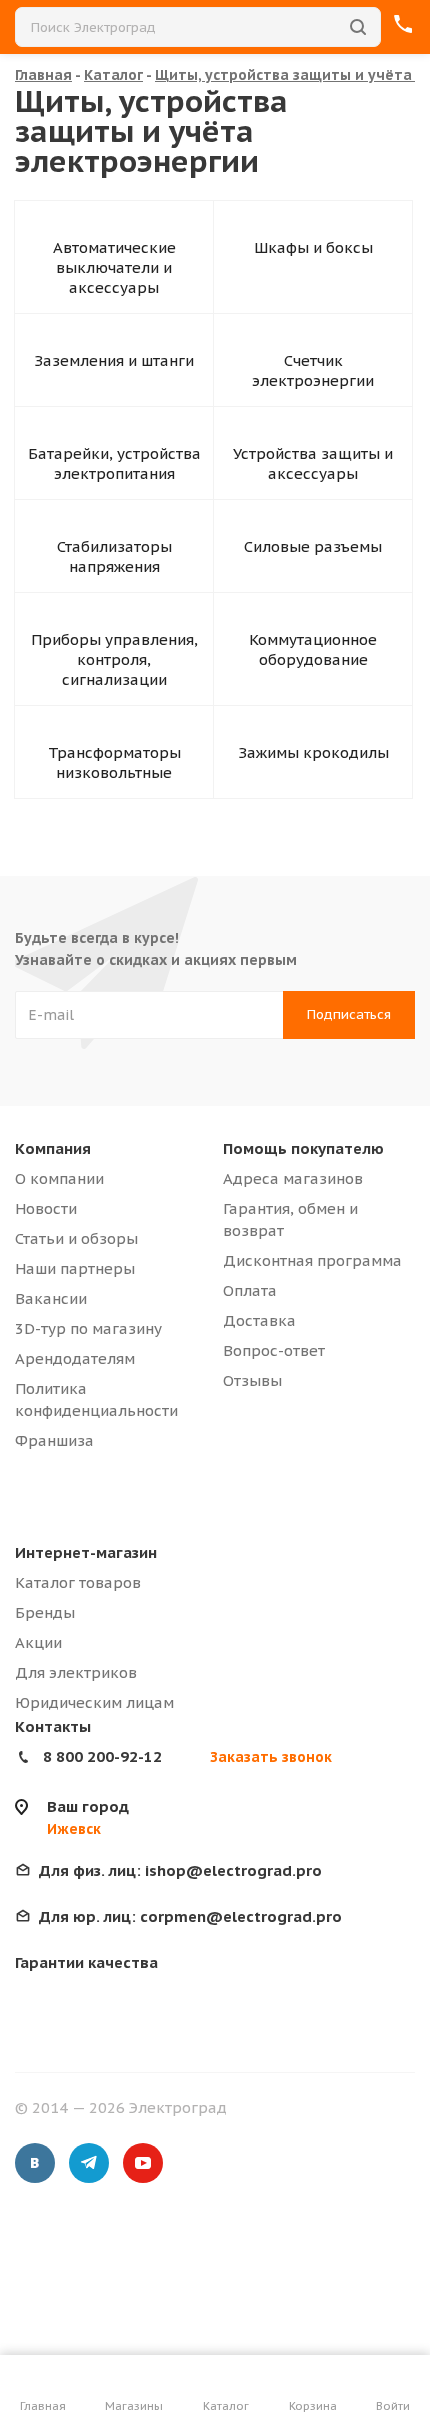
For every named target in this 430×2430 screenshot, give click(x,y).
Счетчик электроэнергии (313, 370)
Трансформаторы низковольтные (114, 762)
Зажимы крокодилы (313, 752)
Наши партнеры (75, 1268)
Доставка (259, 1320)
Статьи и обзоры (76, 1238)
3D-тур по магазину (88, 1328)
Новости (46, 1208)
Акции (38, 1642)
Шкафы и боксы (313, 247)
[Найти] (358, 27)
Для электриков (76, 1672)
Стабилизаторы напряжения (114, 556)
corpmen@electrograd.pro (190, 1916)
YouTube (143, 2163)
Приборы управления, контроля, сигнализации (114, 659)
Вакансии (51, 1298)
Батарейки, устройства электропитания (114, 463)
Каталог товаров (78, 1582)
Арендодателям (75, 1358)
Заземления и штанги (114, 360)
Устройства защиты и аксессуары (313, 463)
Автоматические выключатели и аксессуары (114, 267)
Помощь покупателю (303, 1148)
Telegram (89, 2163)
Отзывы (252, 1380)
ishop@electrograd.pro (180, 1870)
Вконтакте (35, 2163)
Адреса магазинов (293, 1178)
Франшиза (54, 1440)
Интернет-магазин (86, 1552)
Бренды (45, 1612)
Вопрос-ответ (274, 1350)
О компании (59, 1178)
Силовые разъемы (313, 546)
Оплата (250, 1290)
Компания (53, 1148)
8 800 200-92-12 (102, 1756)
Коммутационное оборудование (313, 649)
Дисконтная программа (312, 1260)
